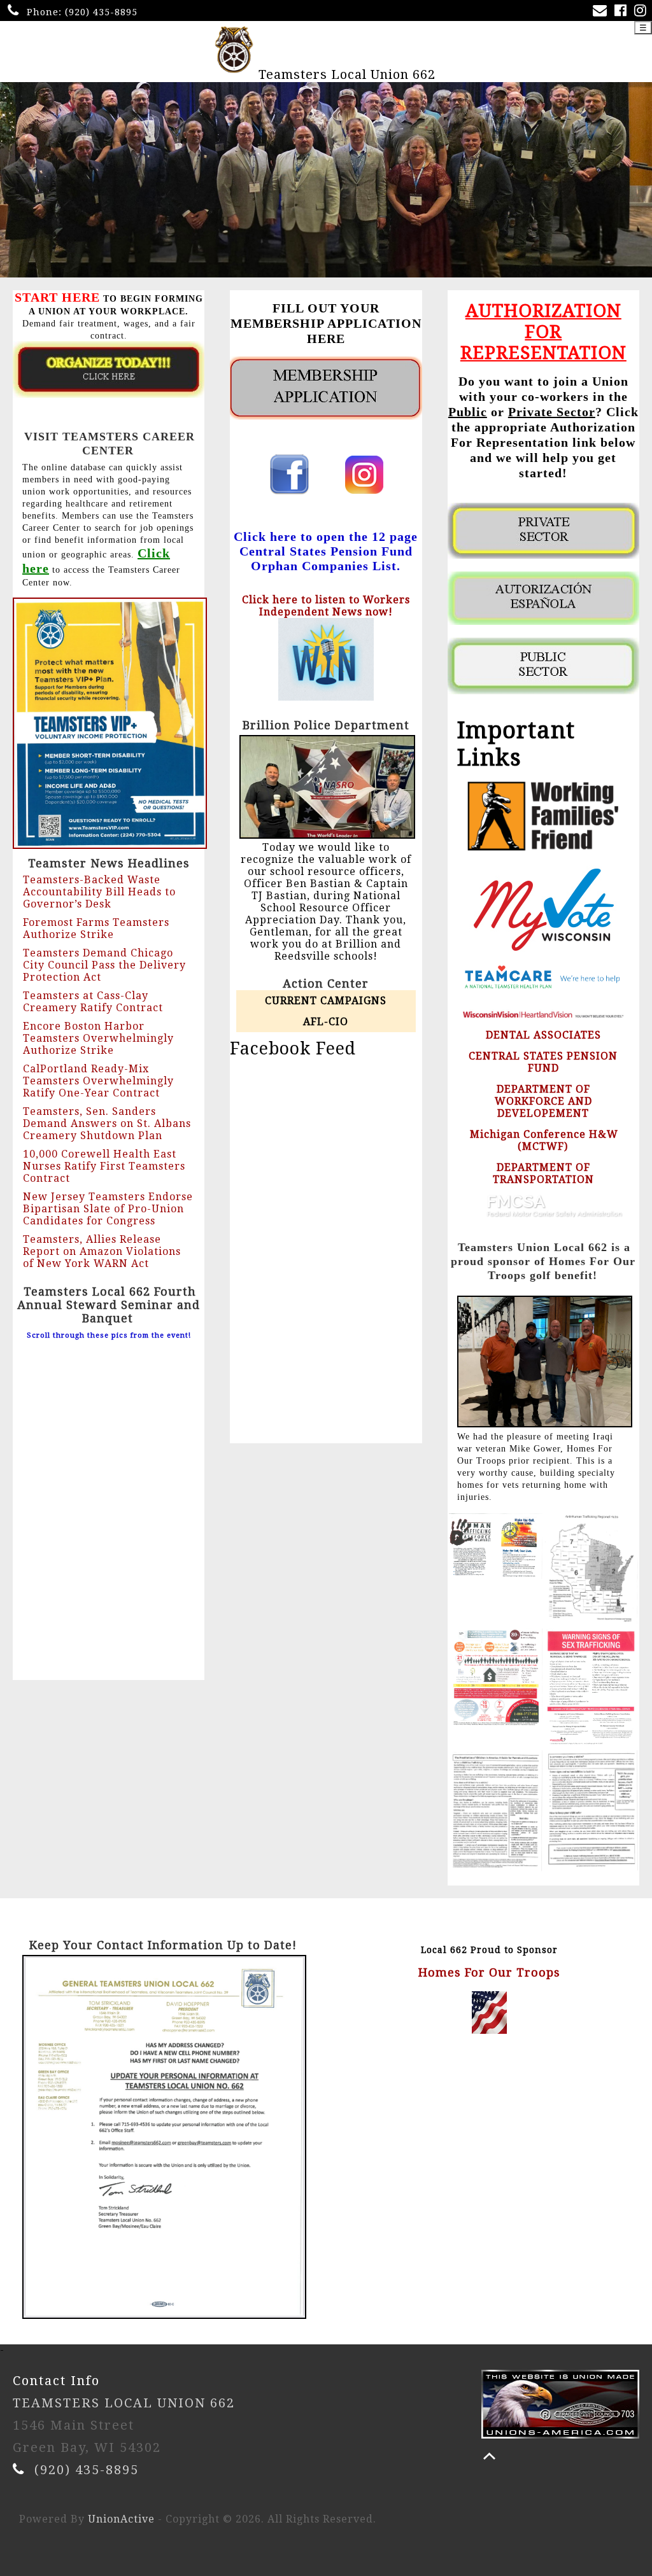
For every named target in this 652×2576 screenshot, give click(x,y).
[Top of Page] (489, 2456)
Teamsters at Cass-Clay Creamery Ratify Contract (93, 1002)
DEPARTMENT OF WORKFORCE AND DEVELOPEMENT (543, 1101)
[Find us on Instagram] (643, 12)
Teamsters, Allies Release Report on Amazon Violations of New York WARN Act (102, 1251)
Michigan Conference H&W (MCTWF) (544, 1140)
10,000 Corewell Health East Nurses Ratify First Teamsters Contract (104, 1166)
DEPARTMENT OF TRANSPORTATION (543, 1173)
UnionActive (121, 2519)
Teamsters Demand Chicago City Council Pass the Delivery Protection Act (104, 965)
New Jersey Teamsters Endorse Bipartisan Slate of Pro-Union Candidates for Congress (108, 1209)
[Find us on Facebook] (623, 12)
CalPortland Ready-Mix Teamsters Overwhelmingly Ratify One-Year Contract (98, 1081)
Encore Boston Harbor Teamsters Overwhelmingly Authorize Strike (98, 1038)
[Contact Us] (602, 12)
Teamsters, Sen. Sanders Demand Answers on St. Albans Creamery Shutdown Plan (107, 1123)
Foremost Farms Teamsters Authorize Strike (96, 928)
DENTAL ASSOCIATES (543, 1035)
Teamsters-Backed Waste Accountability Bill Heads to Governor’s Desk (99, 892)
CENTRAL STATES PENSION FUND (543, 1062)
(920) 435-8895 (101, 12)
